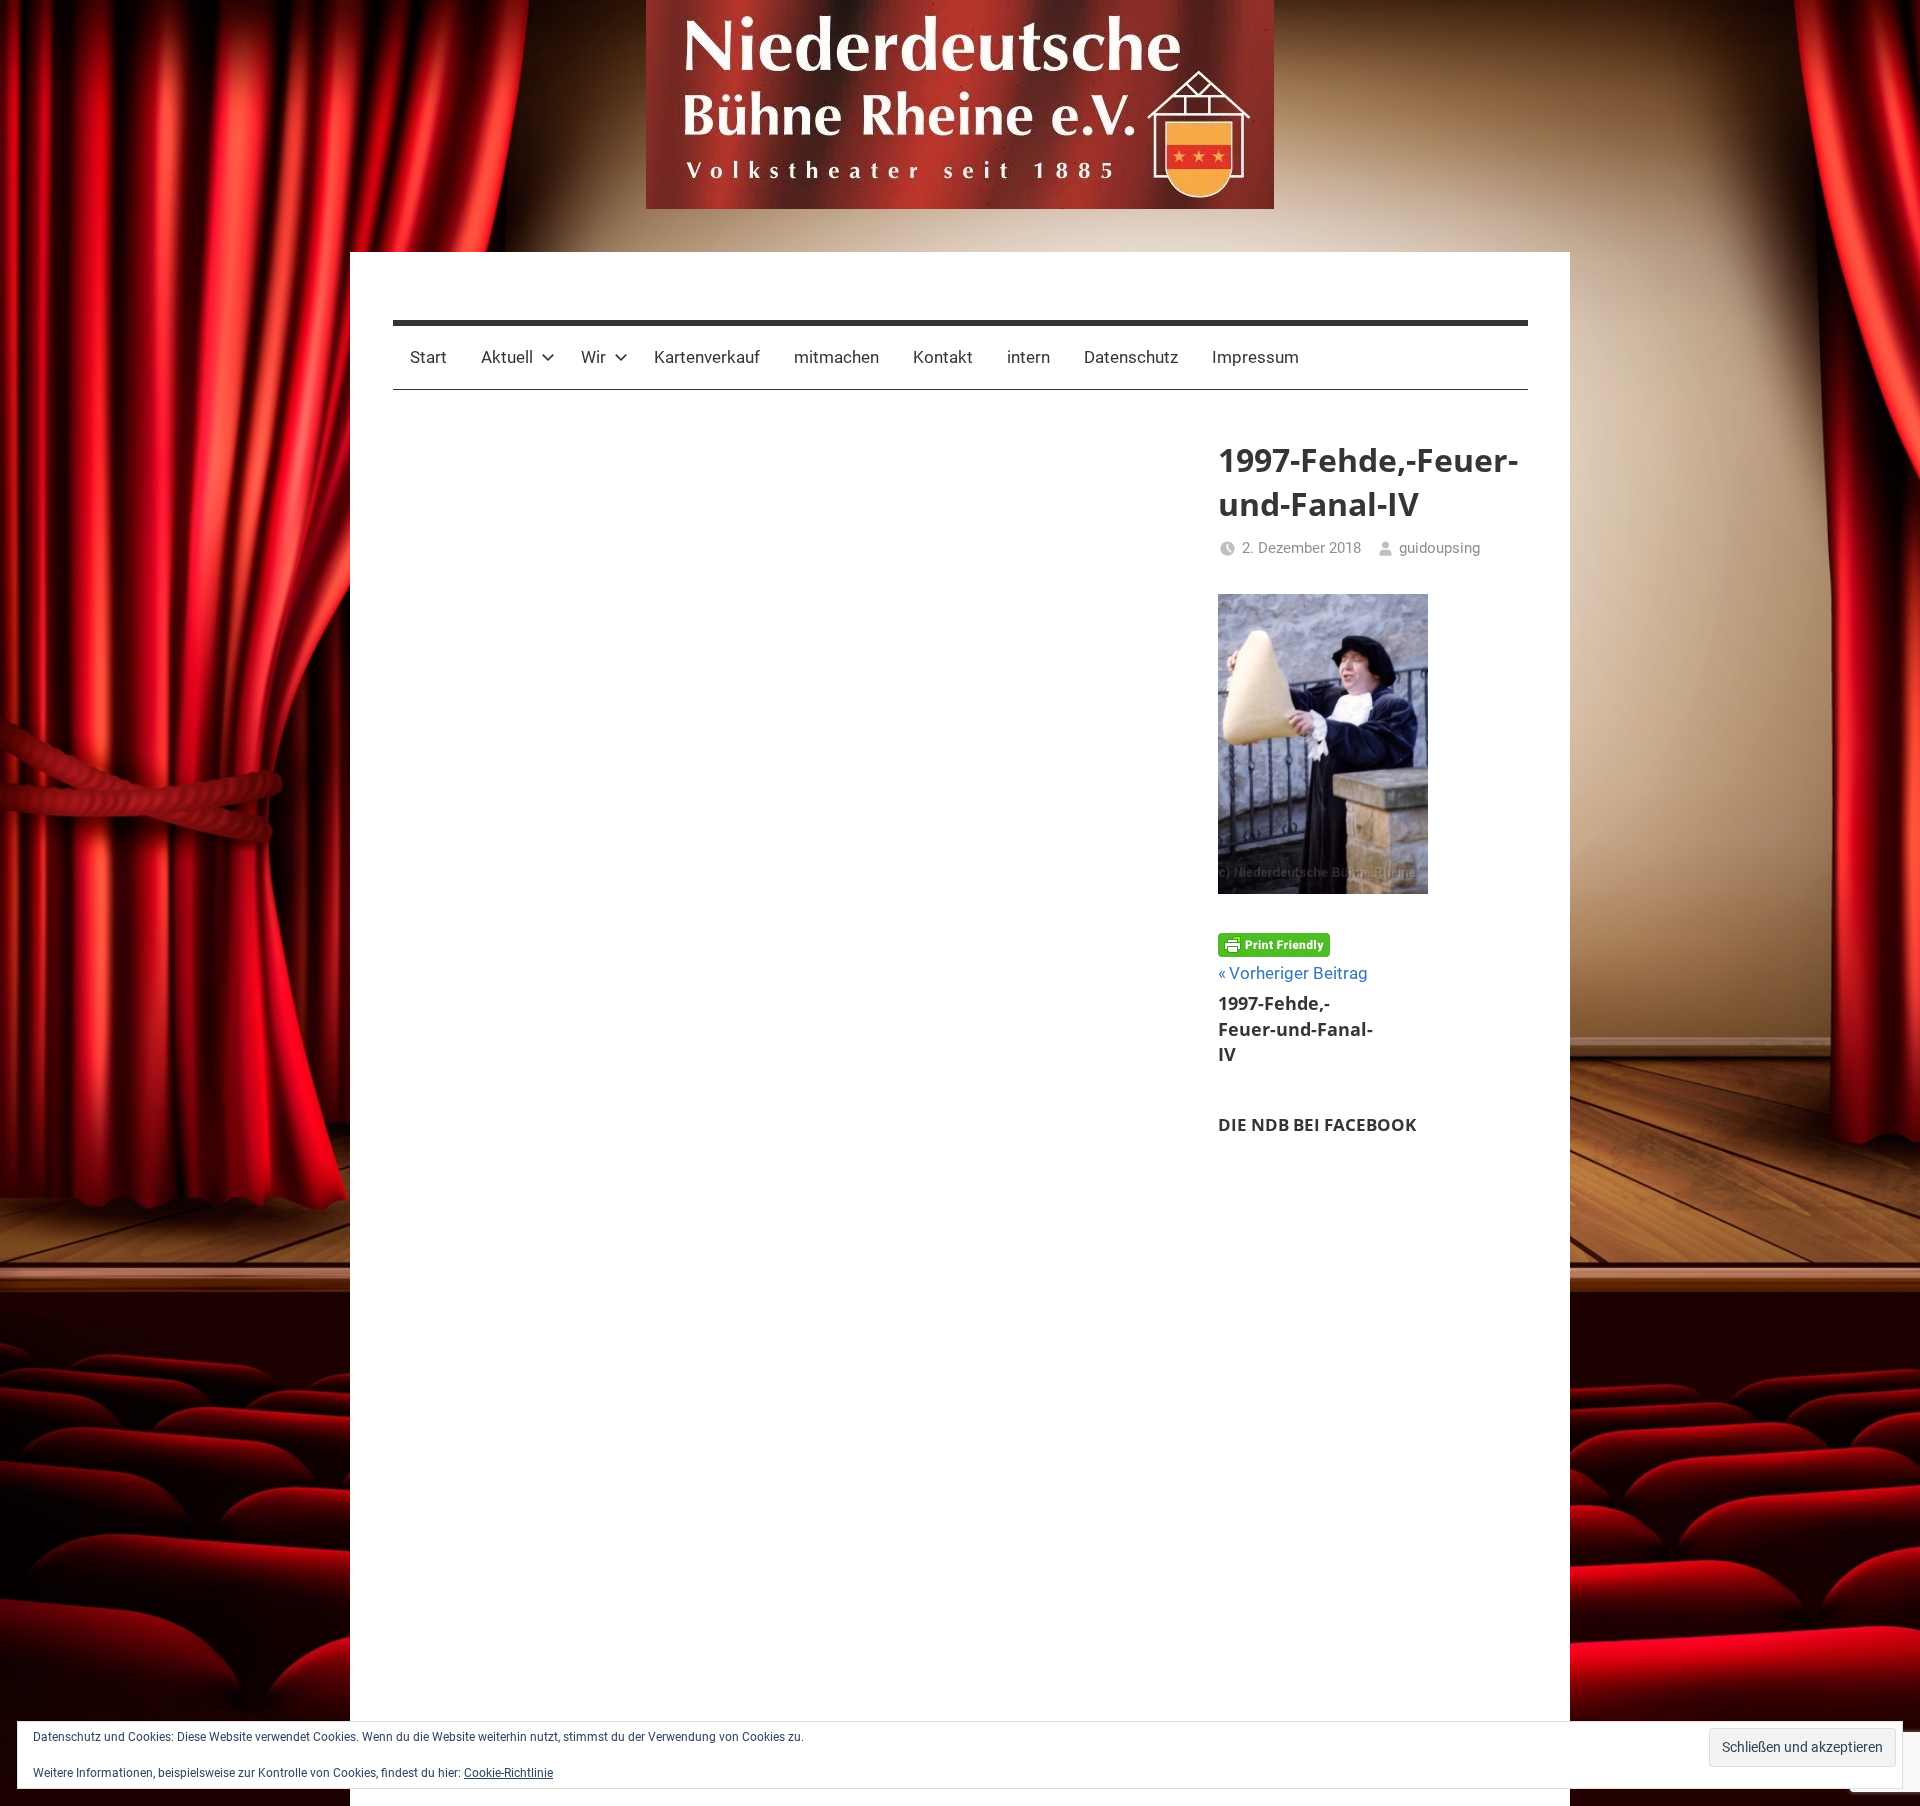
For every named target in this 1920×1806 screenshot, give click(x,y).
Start (428, 357)
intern (1028, 357)
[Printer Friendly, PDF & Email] (1274, 944)
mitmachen (836, 357)
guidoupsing (1439, 548)
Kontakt (943, 357)
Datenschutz (1131, 357)
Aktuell (507, 357)
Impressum (1255, 357)
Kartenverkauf (707, 357)
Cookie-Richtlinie (508, 1773)
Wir (593, 357)
